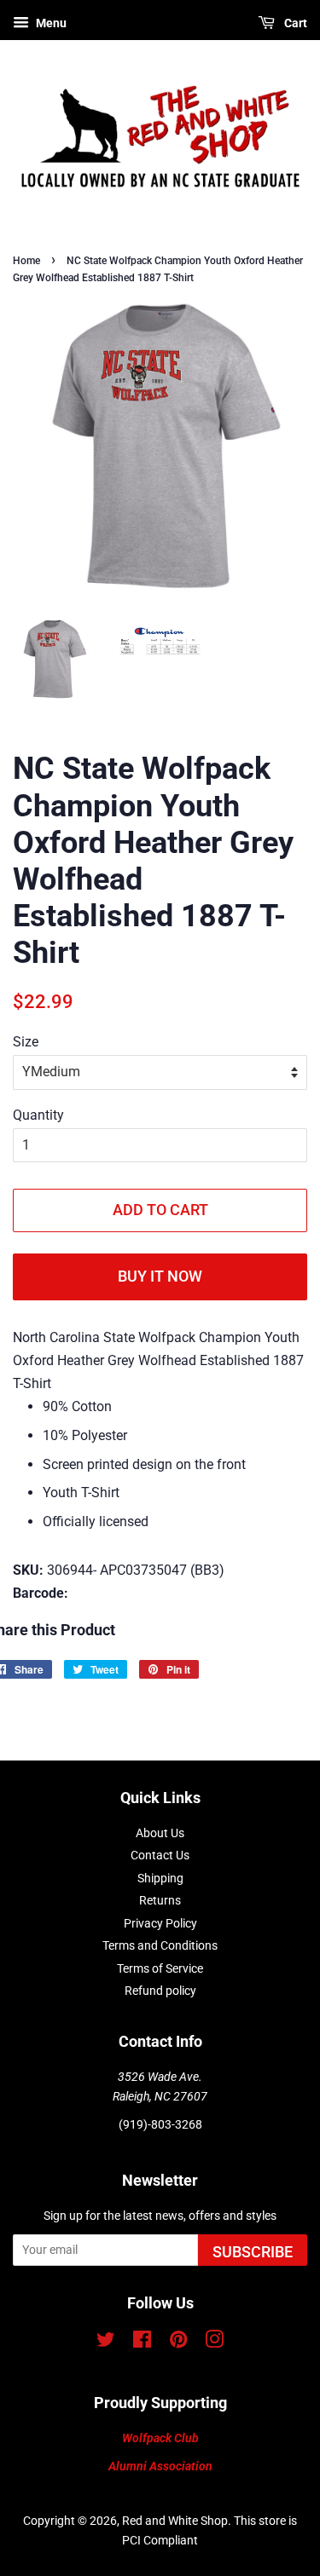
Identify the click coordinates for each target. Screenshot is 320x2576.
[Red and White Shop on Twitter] (106, 2343)
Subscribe (253, 2252)
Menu (50, 23)
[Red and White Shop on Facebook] (142, 2343)
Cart (294, 23)
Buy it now (160, 1276)
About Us (160, 1833)
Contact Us (160, 1855)
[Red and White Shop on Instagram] (214, 2343)
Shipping (160, 1878)
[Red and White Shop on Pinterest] (178, 2343)
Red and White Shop (175, 2521)
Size (26, 1042)
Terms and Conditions (160, 1945)
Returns (160, 1900)
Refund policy (160, 1991)
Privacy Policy (160, 1923)
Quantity (38, 1115)
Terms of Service (160, 1968)
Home (26, 261)
